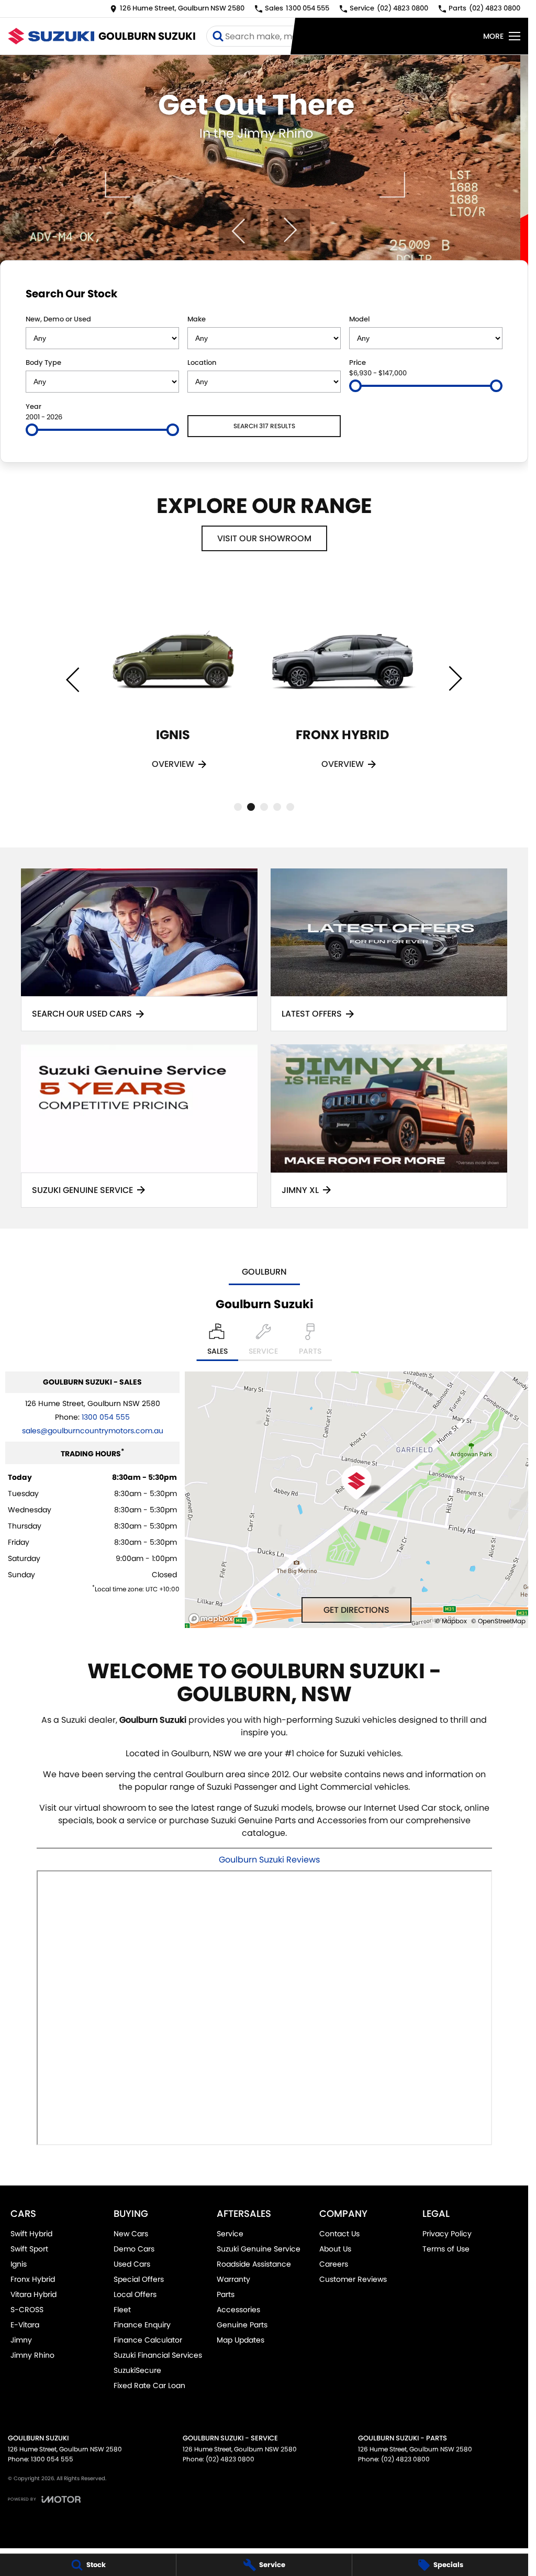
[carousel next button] (289, 230)
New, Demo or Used (58, 319)
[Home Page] (51, 36)
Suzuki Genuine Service (259, 2249)
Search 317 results (264, 426)
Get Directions (356, 1610)
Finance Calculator (148, 2340)
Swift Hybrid (31, 2234)
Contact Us (339, 2234)
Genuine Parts (242, 2325)
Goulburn (264, 1272)
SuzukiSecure (137, 2370)
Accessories (238, 2310)
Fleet (122, 2310)
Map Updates (241, 2340)
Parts (226, 2294)
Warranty (233, 2279)
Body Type (43, 363)
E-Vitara (25, 2325)
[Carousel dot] (238, 807)
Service (230, 2234)
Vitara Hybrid (33, 2294)
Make (197, 319)
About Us (335, 2249)
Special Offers (139, 2279)
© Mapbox (451, 1621)
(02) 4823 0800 (230, 2459)
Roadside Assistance (254, 2264)
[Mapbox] (213, 1619)
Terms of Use (446, 2249)
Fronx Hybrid (33, 2279)
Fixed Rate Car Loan (149, 2385)
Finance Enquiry (142, 2325)
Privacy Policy (447, 2234)
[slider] (355, 386)
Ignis (19, 2264)
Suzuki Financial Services (158, 2355)
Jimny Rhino (32, 2355)
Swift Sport (29, 2249)
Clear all (482, 296)
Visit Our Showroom (264, 538)
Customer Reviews (353, 2279)
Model (359, 319)
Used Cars (132, 2264)
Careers (334, 2264)
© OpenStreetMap (498, 1621)
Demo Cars (134, 2249)
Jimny (21, 2340)
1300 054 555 (106, 1417)
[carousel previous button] (239, 230)
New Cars (131, 2234)
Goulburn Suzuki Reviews (269, 1860)
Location (202, 363)
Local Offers (135, 2294)
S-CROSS (27, 2310)
